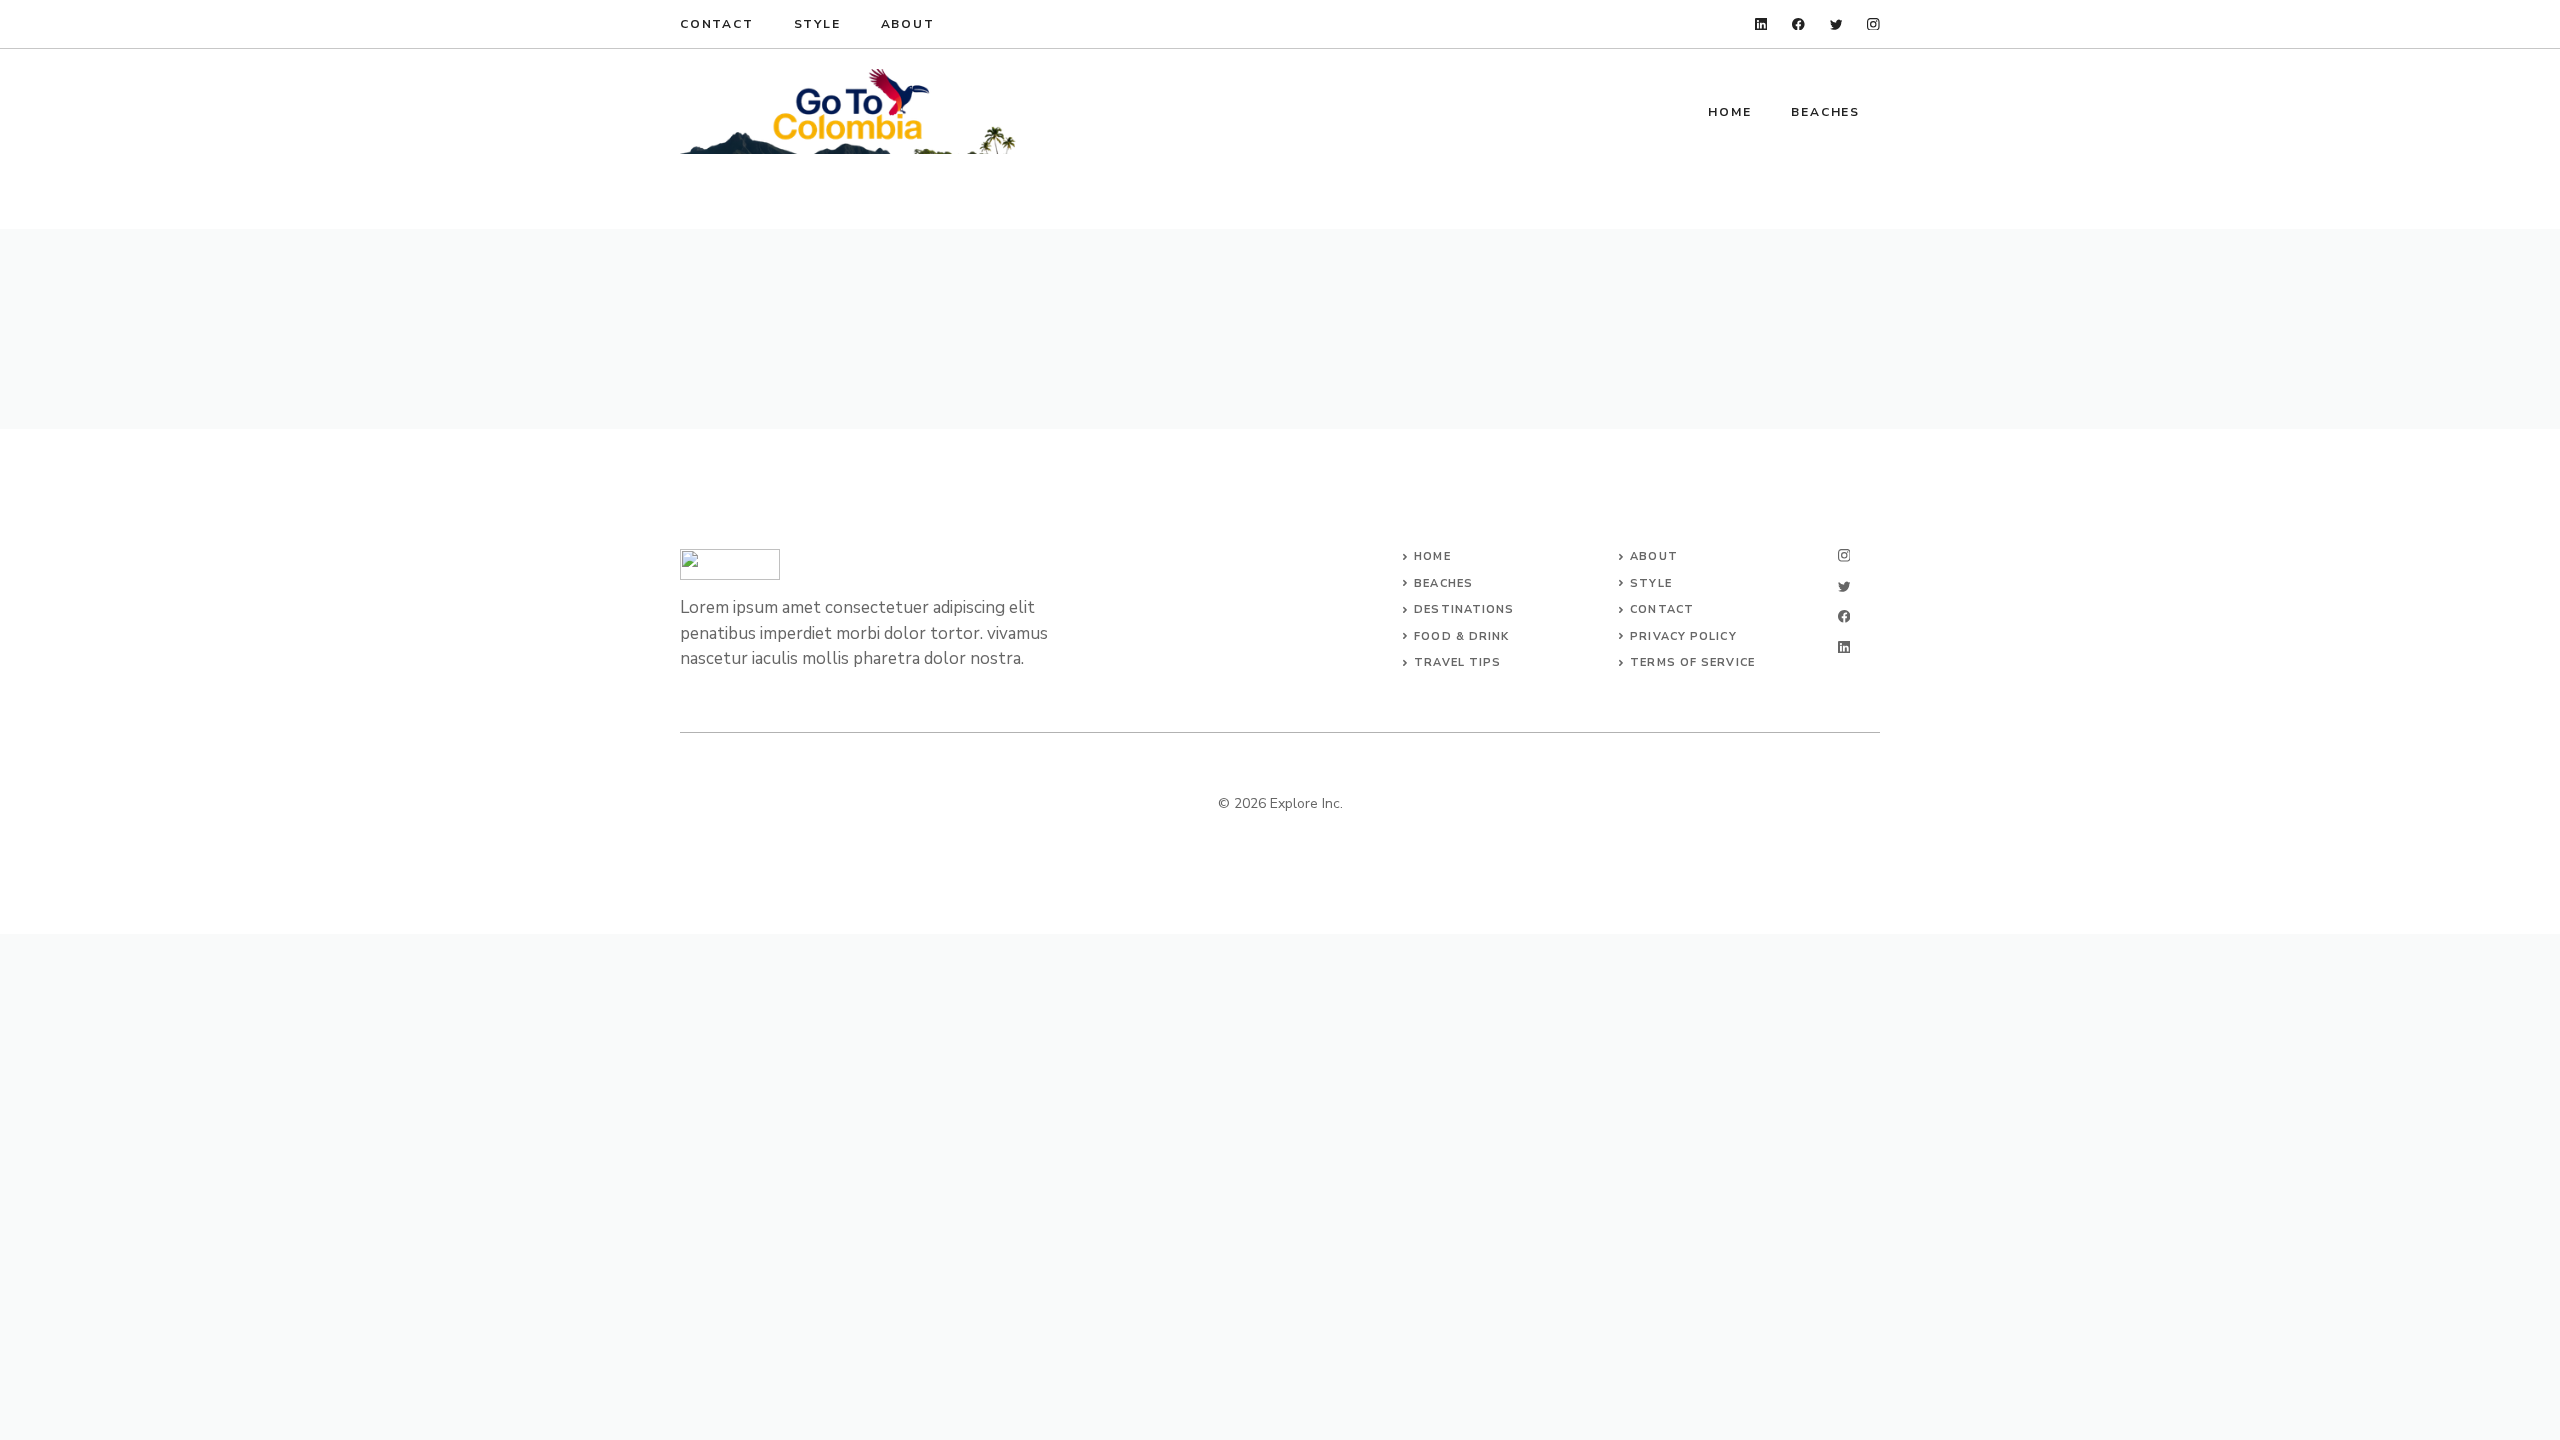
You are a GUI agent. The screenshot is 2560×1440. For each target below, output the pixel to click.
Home (1729, 112)
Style (817, 24)
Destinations (1464, 609)
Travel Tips (1457, 662)
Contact (717, 24)
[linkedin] (1761, 24)
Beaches (1825, 112)
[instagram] (1873, 24)
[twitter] (1836, 24)
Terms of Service (1692, 662)
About (908, 24)
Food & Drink (1461, 636)
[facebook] (1798, 24)
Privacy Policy (1683, 636)
